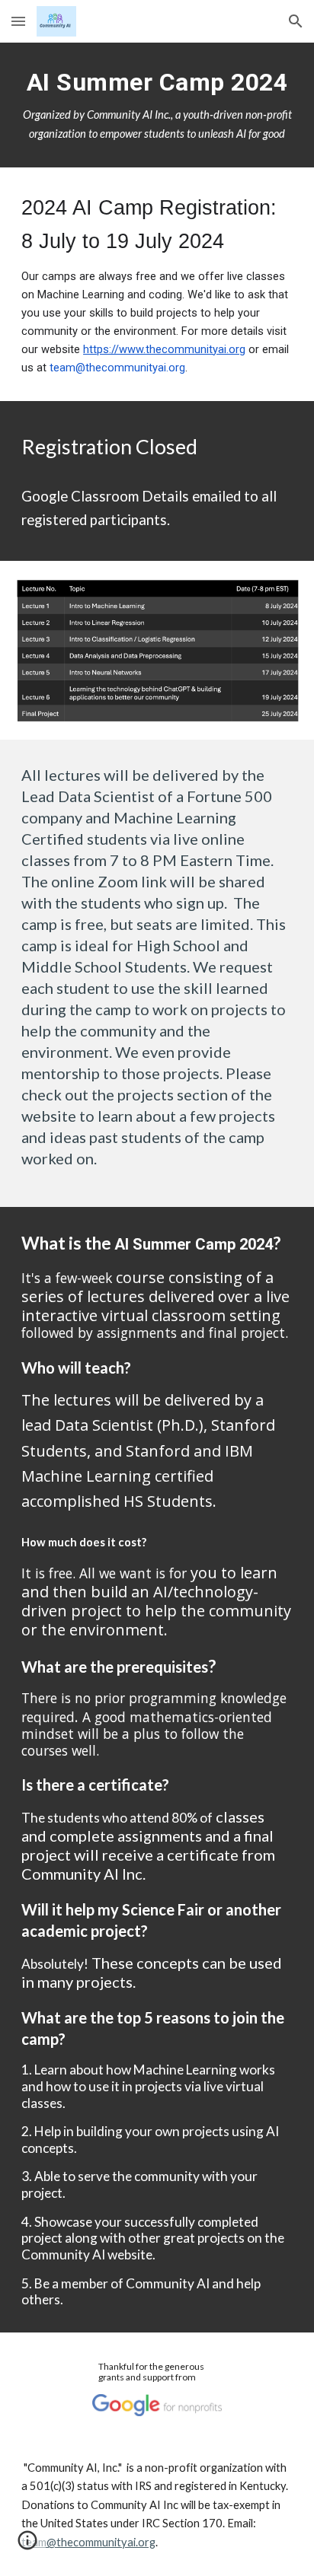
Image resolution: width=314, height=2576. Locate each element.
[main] (157, 105)
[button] (18, 21)
